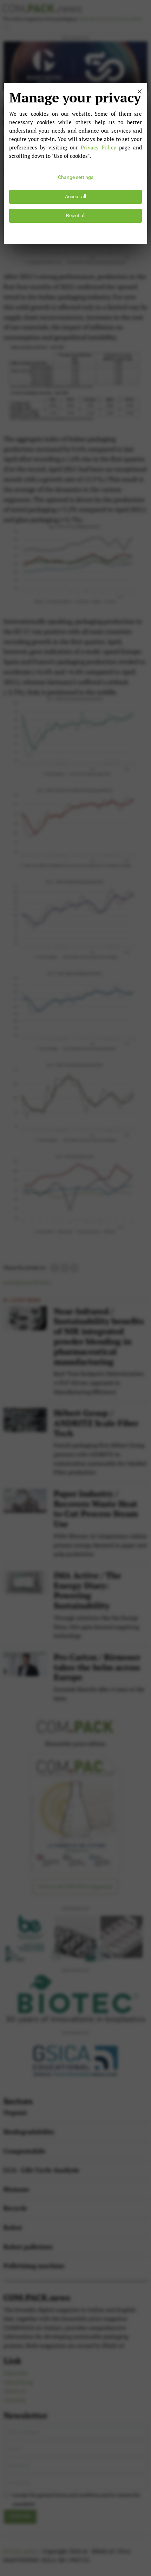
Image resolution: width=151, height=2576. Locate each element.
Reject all (76, 216)
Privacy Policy (99, 147)
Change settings (76, 177)
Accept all (75, 197)
